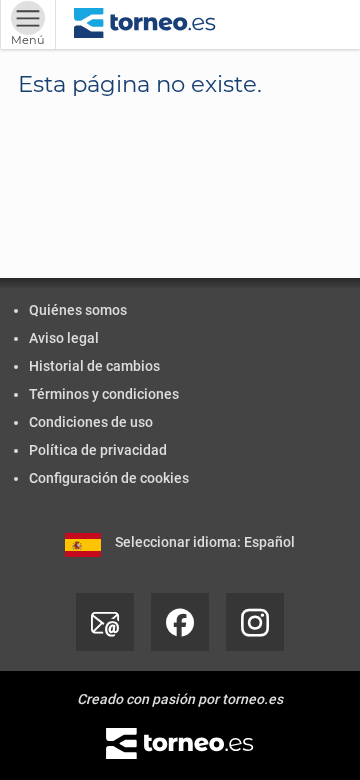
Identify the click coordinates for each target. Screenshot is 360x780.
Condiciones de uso (91, 422)
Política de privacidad (98, 450)
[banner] (145, 24)
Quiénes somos (78, 310)
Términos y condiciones (104, 394)
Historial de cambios (94, 366)
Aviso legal (64, 338)
